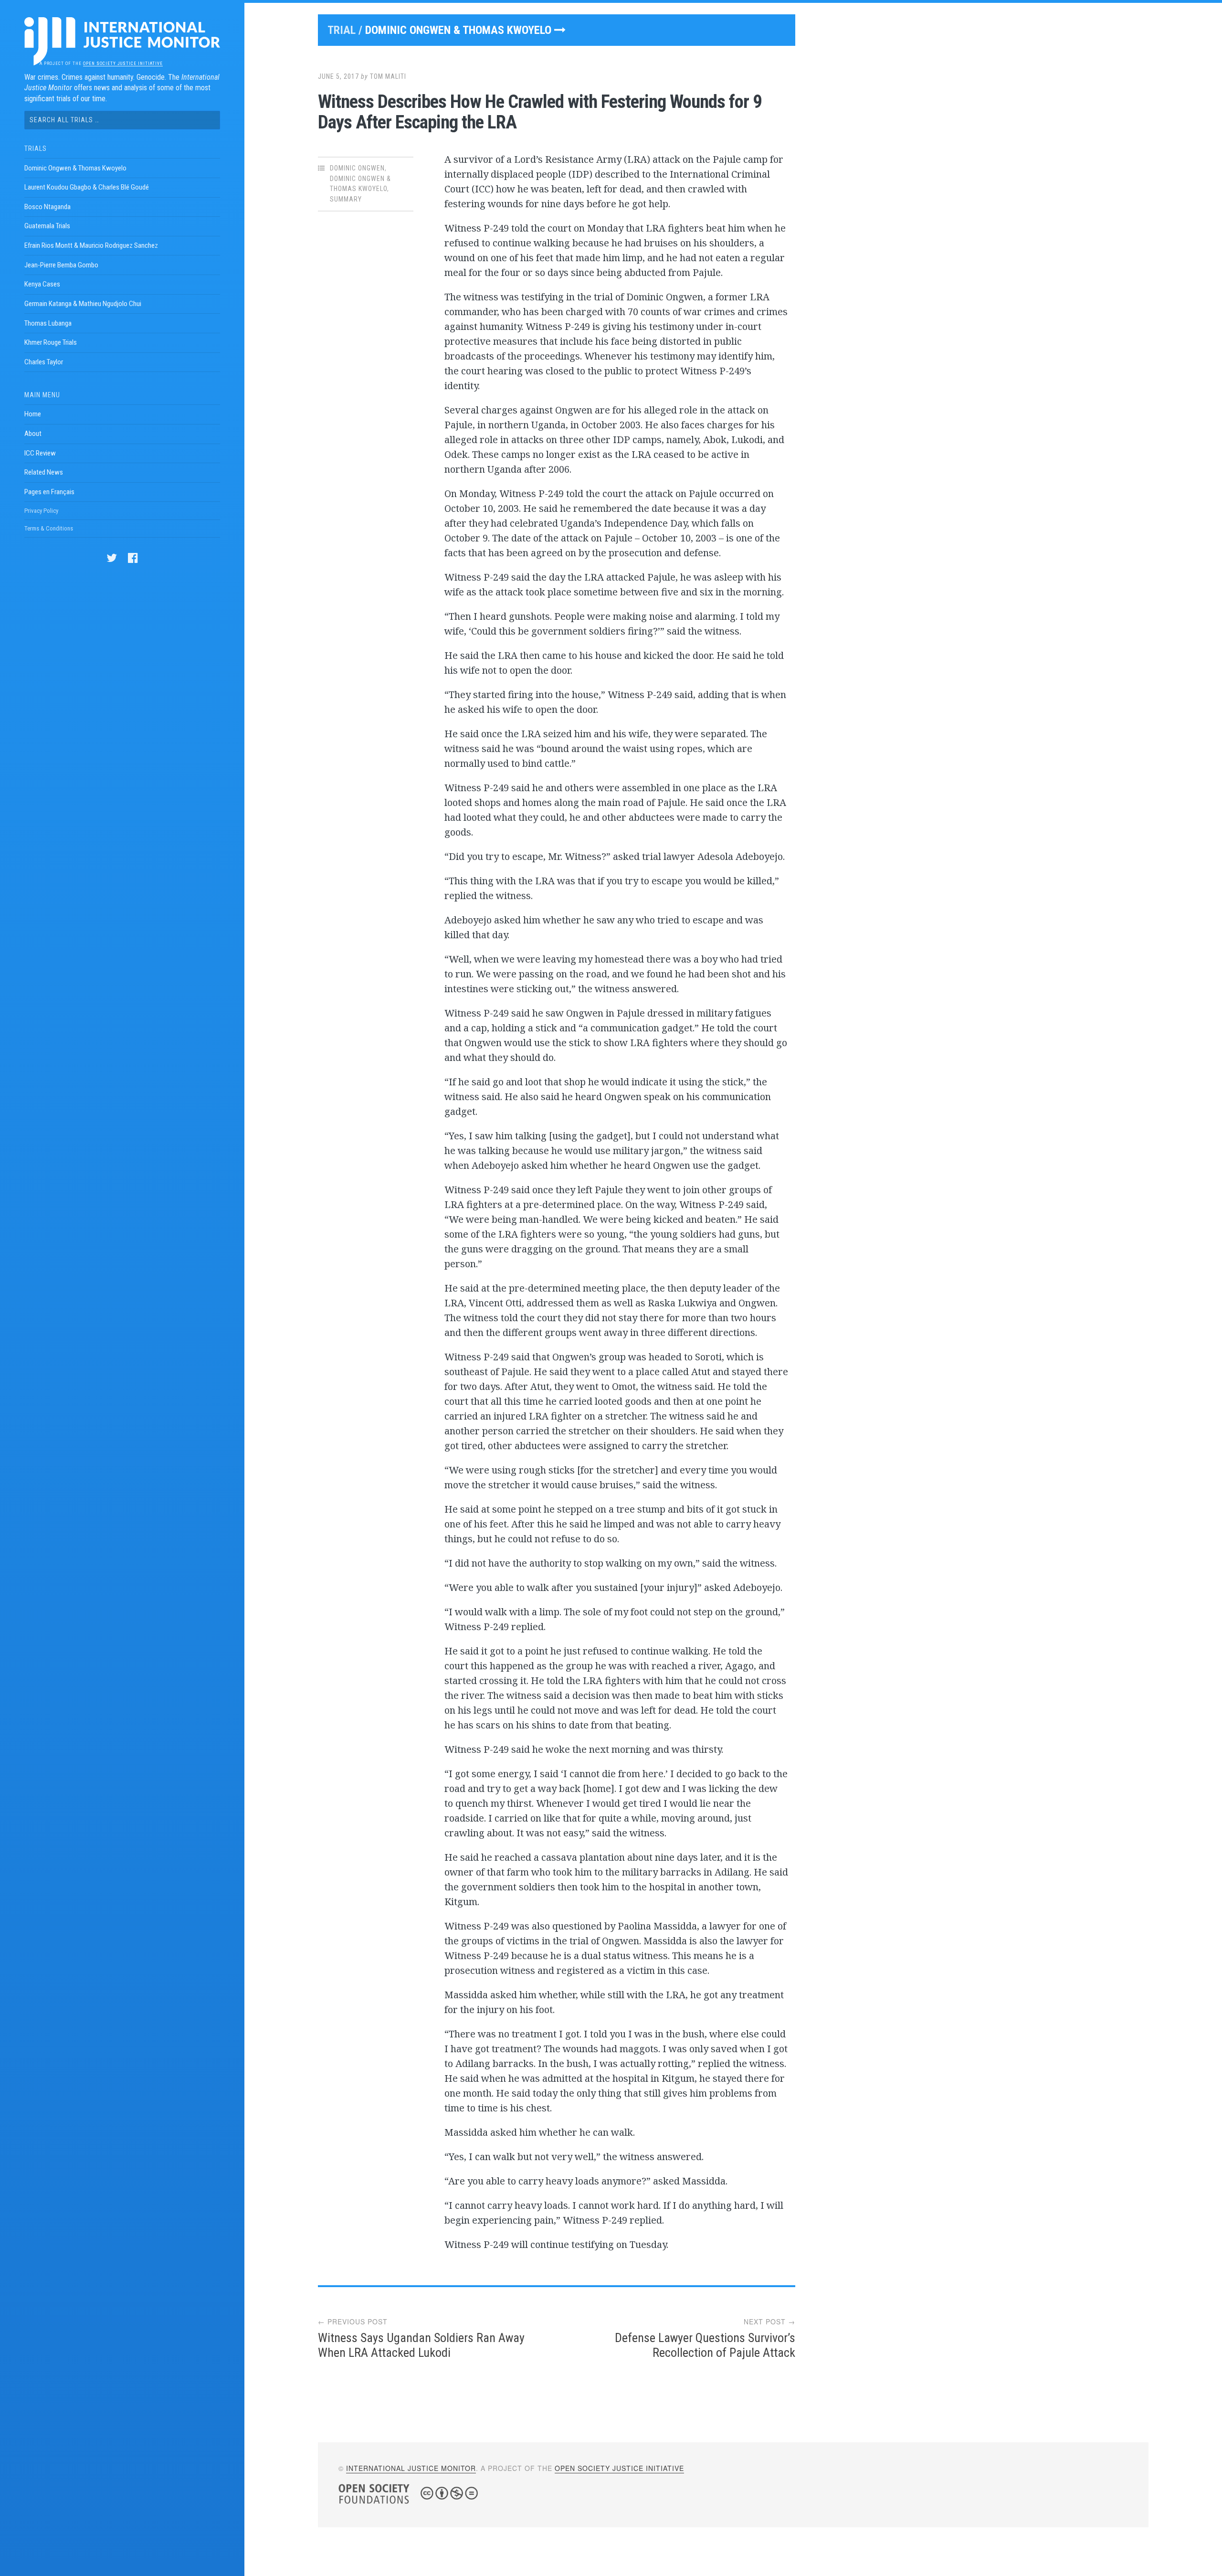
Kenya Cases (42, 284)
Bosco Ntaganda (47, 207)
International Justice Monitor (411, 2468)
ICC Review (40, 453)
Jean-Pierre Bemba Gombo (61, 265)
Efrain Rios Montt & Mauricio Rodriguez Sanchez (91, 245)
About (33, 434)
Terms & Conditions (49, 528)
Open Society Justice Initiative (123, 64)
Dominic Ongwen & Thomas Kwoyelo (75, 168)
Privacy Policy (41, 511)
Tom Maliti (388, 76)
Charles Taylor (44, 362)
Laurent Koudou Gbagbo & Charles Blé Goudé (87, 187)
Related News (44, 472)
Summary (346, 199)
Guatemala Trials (47, 226)
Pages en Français (49, 492)
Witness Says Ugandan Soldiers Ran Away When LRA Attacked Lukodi (421, 2345)
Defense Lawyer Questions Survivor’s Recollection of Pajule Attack (705, 2345)
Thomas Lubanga (48, 323)
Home (33, 414)
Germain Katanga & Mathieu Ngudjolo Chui (83, 304)
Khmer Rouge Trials (51, 342)
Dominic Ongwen (357, 168)
